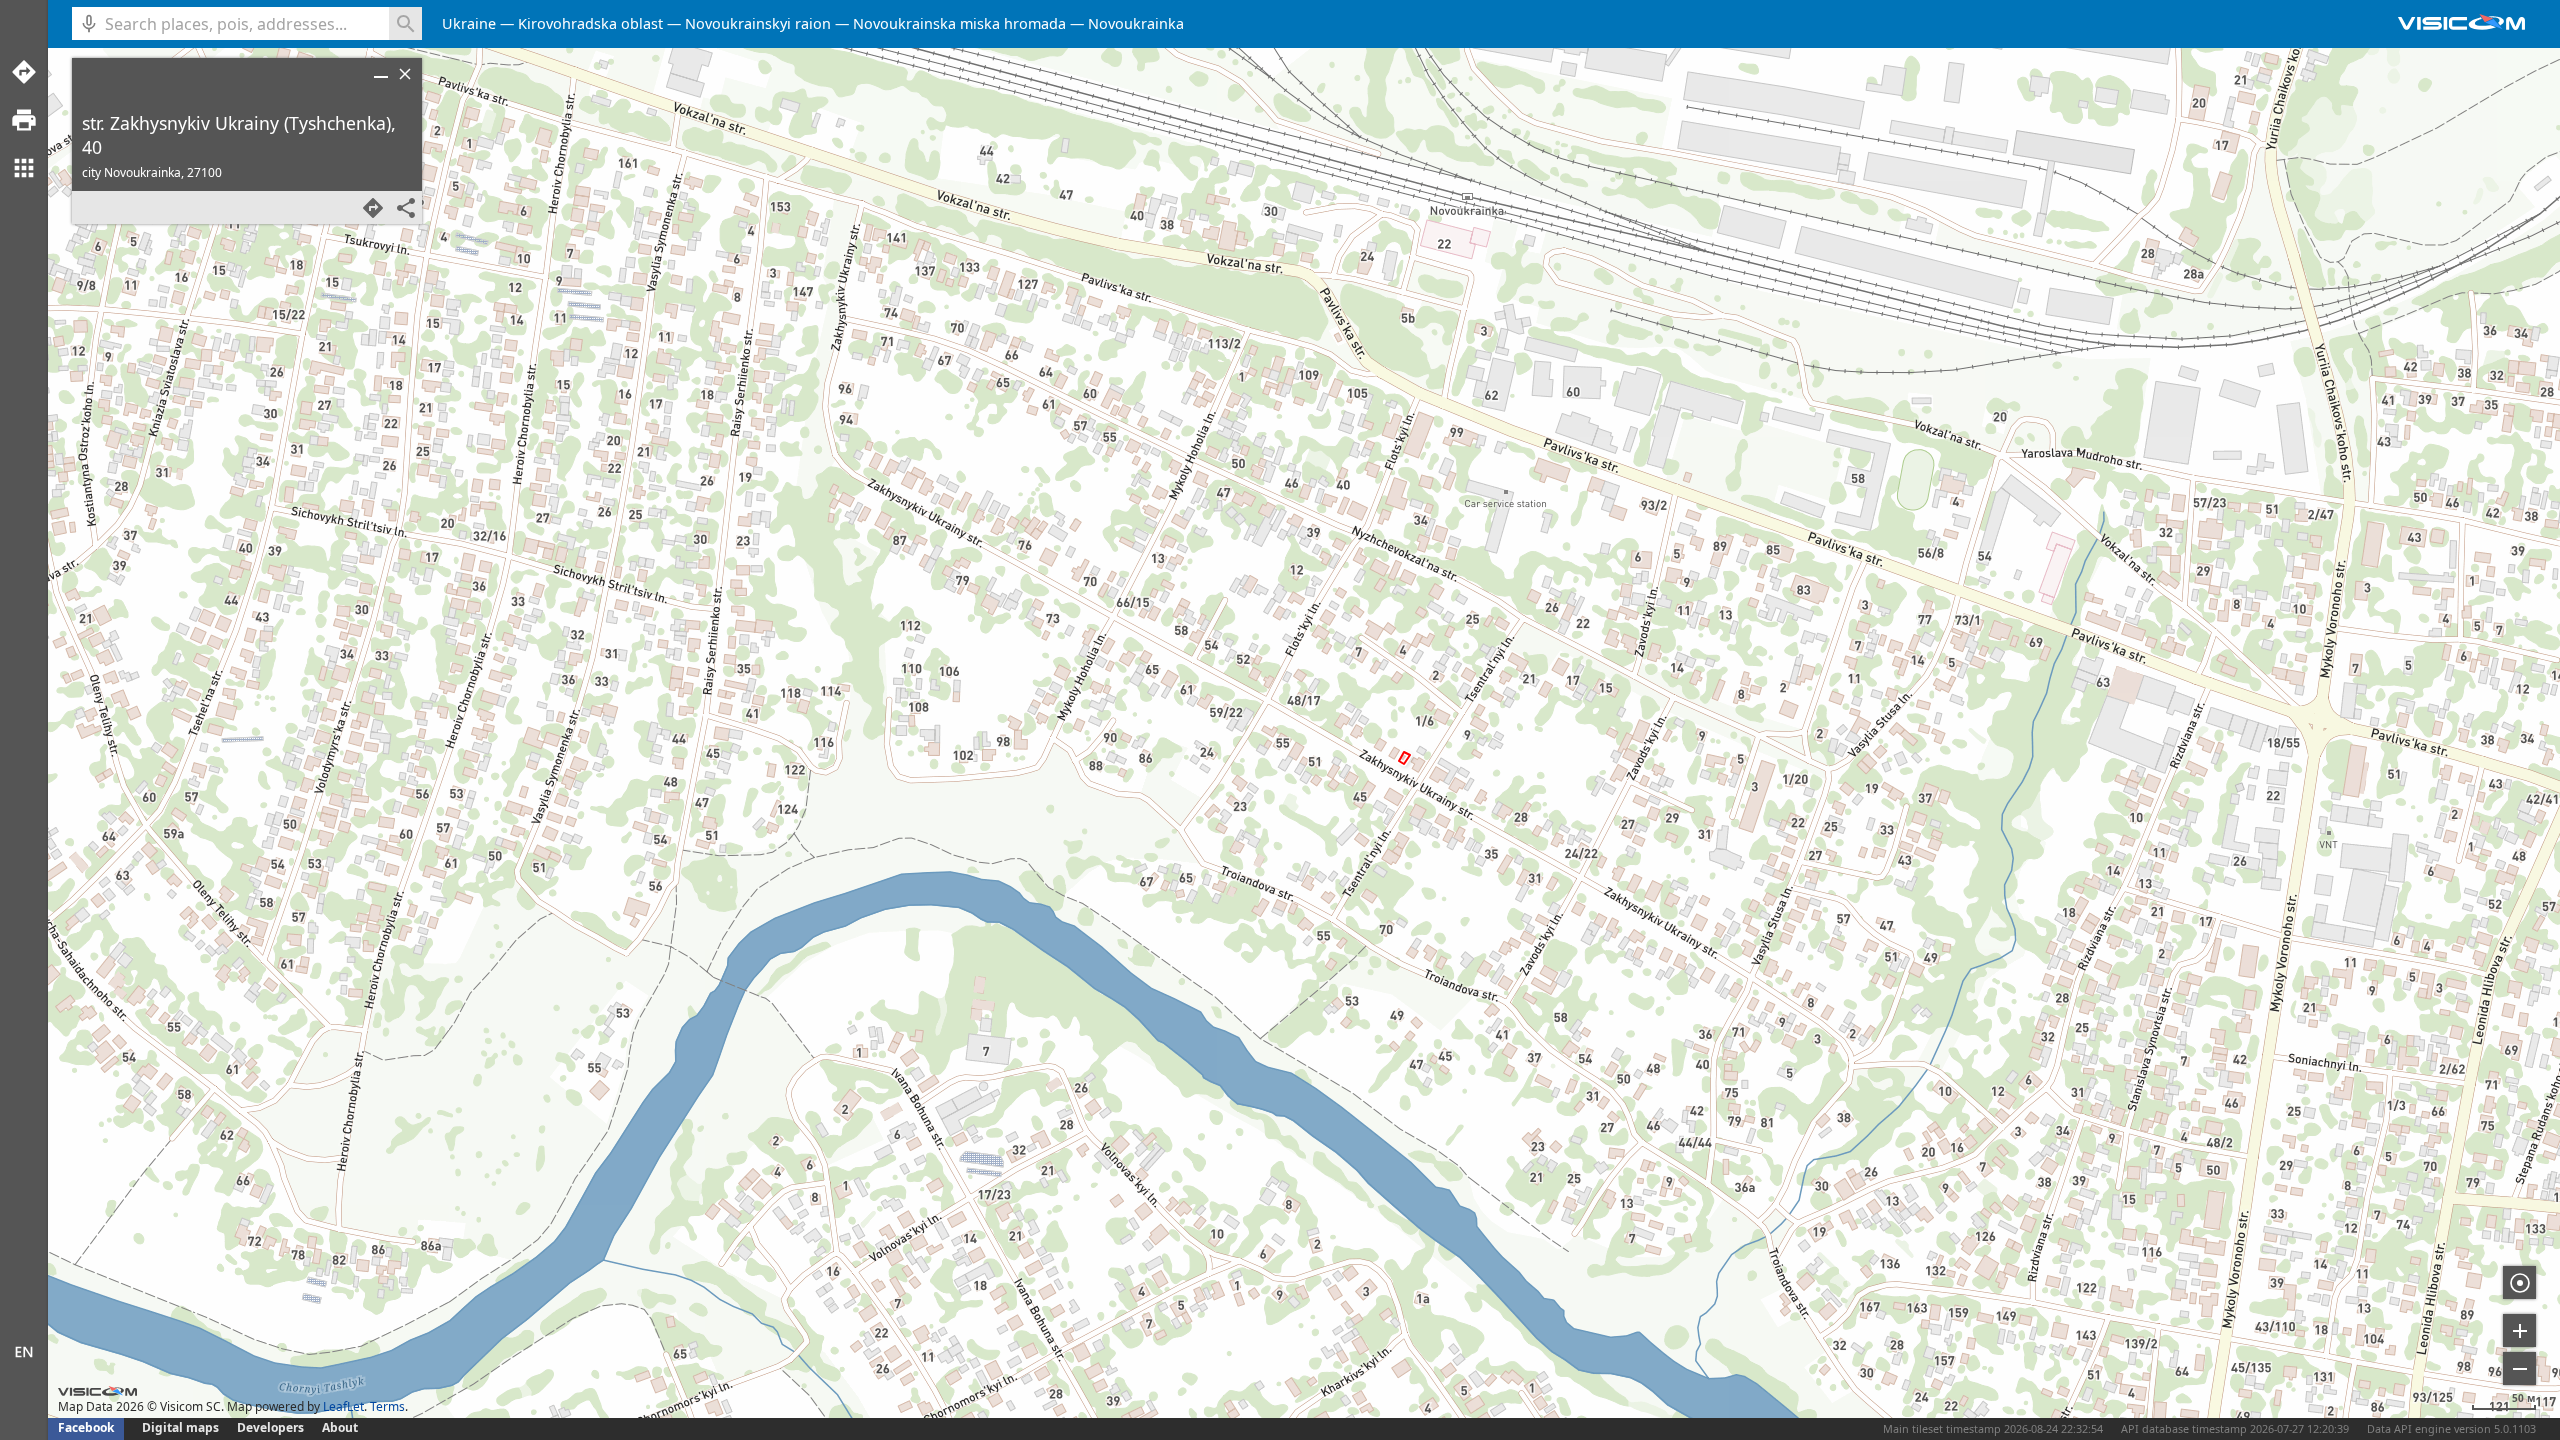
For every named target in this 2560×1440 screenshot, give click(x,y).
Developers (270, 1427)
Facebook (86, 1427)
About (340, 1427)
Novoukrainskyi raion (758, 23)
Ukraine (469, 23)
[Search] (405, 23)
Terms (387, 1406)
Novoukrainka (1136, 23)
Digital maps (182, 1427)
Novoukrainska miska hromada (959, 23)
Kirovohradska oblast (590, 23)
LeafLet (343, 1406)
